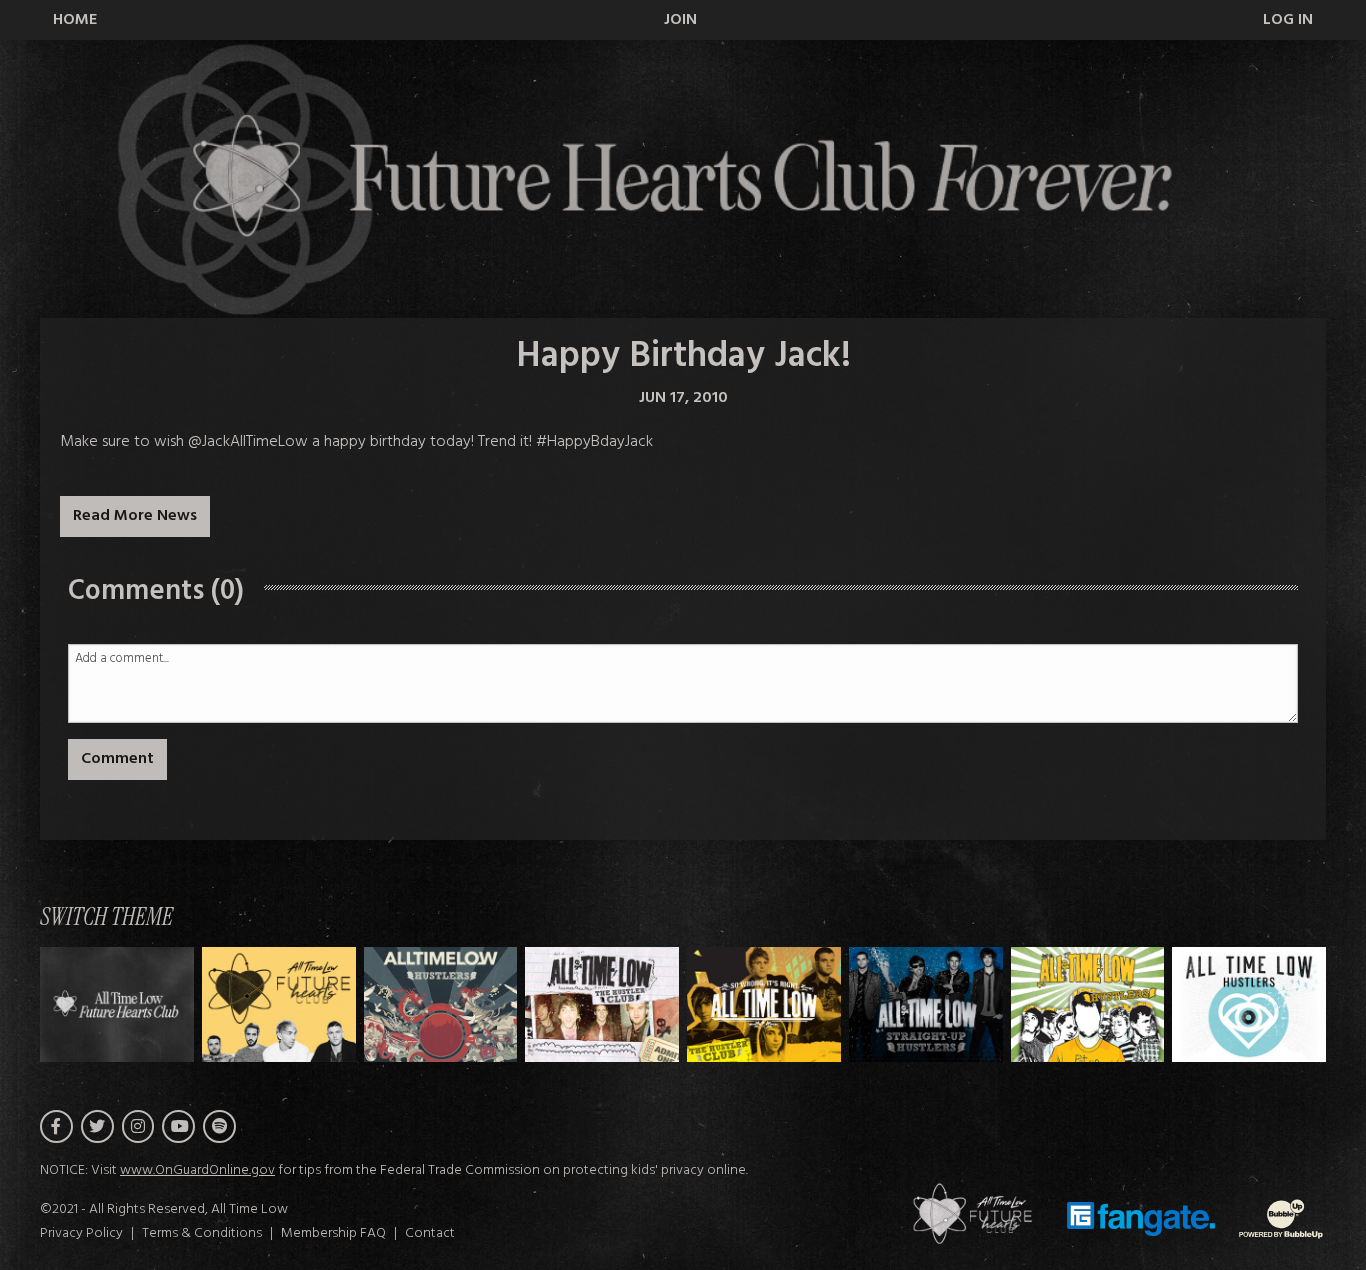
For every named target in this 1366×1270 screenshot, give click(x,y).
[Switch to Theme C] (602, 1004)
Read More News (135, 516)
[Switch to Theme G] (1249, 1004)
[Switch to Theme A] (279, 1004)
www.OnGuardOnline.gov (197, 1170)
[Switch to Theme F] (1088, 1004)
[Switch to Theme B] (441, 1004)
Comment (117, 759)
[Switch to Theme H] (117, 1004)
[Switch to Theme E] (926, 1004)
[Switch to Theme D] (764, 1004)
